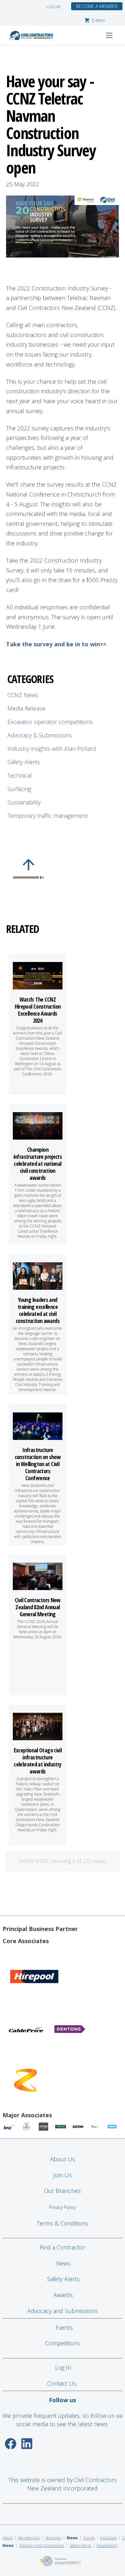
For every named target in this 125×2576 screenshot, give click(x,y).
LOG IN (53, 7)
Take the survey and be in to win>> (56, 644)
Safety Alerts (24, 762)
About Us (63, 2159)
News (63, 2263)
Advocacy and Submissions (63, 2311)
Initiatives (108, 2538)
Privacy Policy (62, 2207)
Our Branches (62, 2191)
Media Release (26, 708)
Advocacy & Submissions (40, 735)
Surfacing (19, 789)
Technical (20, 775)
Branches (53, 2538)
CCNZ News (23, 695)
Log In (63, 2367)
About (8, 2538)
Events (64, 2327)
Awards (63, 2295)
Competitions (63, 2343)
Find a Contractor (62, 2247)
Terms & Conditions (63, 2223)
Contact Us (63, 2383)
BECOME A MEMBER (97, 6)
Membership (29, 2538)
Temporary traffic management (48, 816)
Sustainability (24, 802)
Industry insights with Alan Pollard (52, 749)
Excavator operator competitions (50, 722)
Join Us (63, 2175)
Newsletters (107, 2545)
